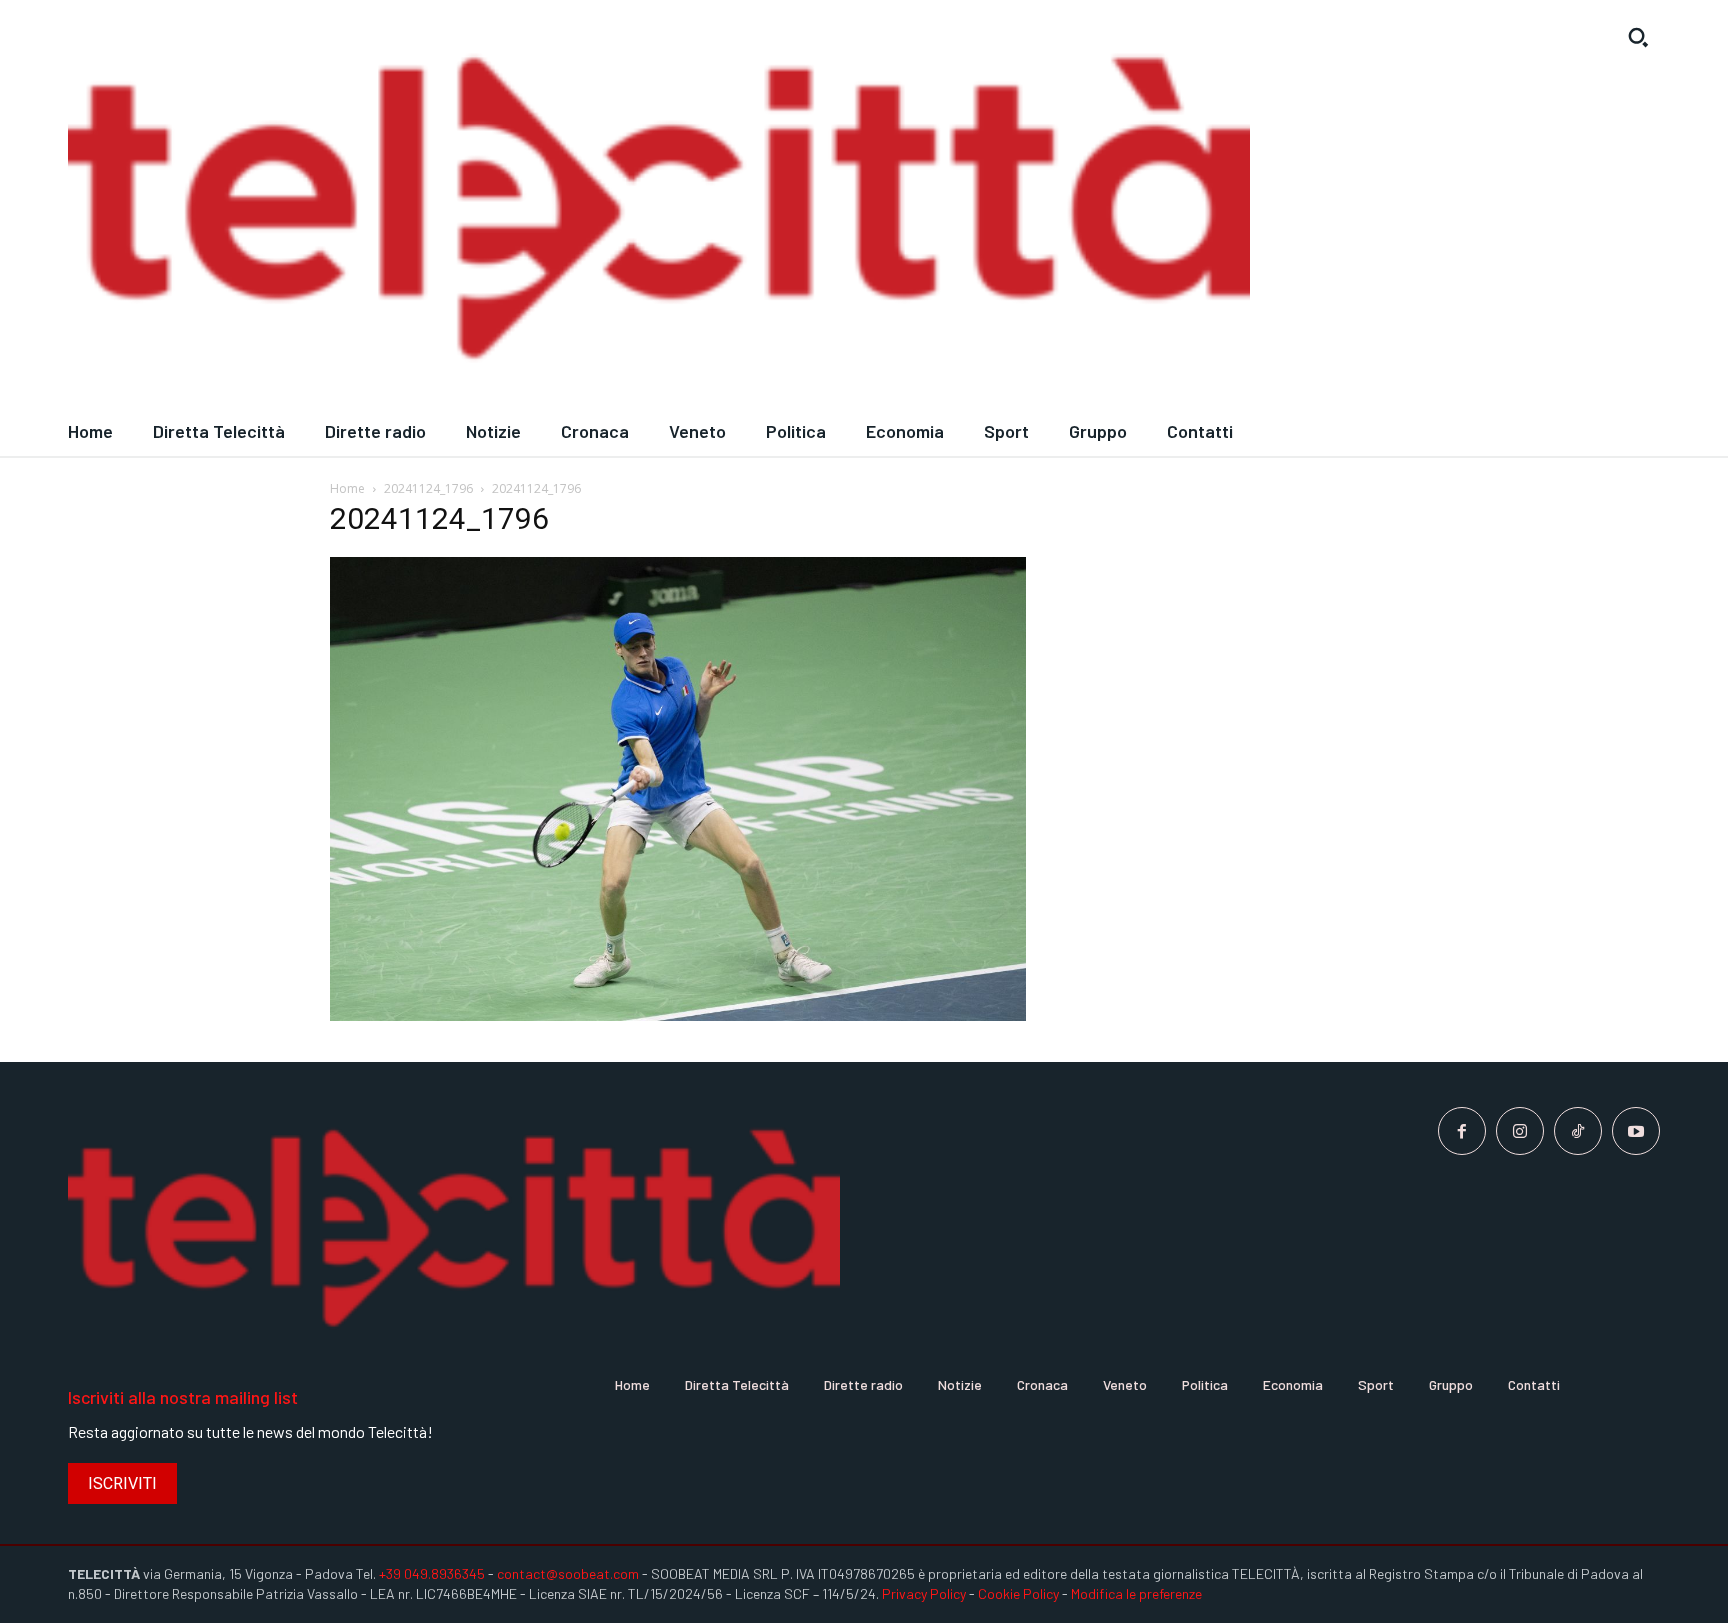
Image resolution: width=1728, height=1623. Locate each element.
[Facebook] (1462, 1131)
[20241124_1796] (678, 1015)
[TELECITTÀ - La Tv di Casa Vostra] (659, 210)
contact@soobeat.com (568, 1573)
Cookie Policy (1018, 1593)
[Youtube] (1636, 1131)
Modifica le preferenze (1136, 1593)
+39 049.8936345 (432, 1573)
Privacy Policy (924, 1593)
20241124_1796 (428, 488)
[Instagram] (1520, 1131)
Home (347, 488)
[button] (1638, 37)
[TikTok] (1578, 1131)
